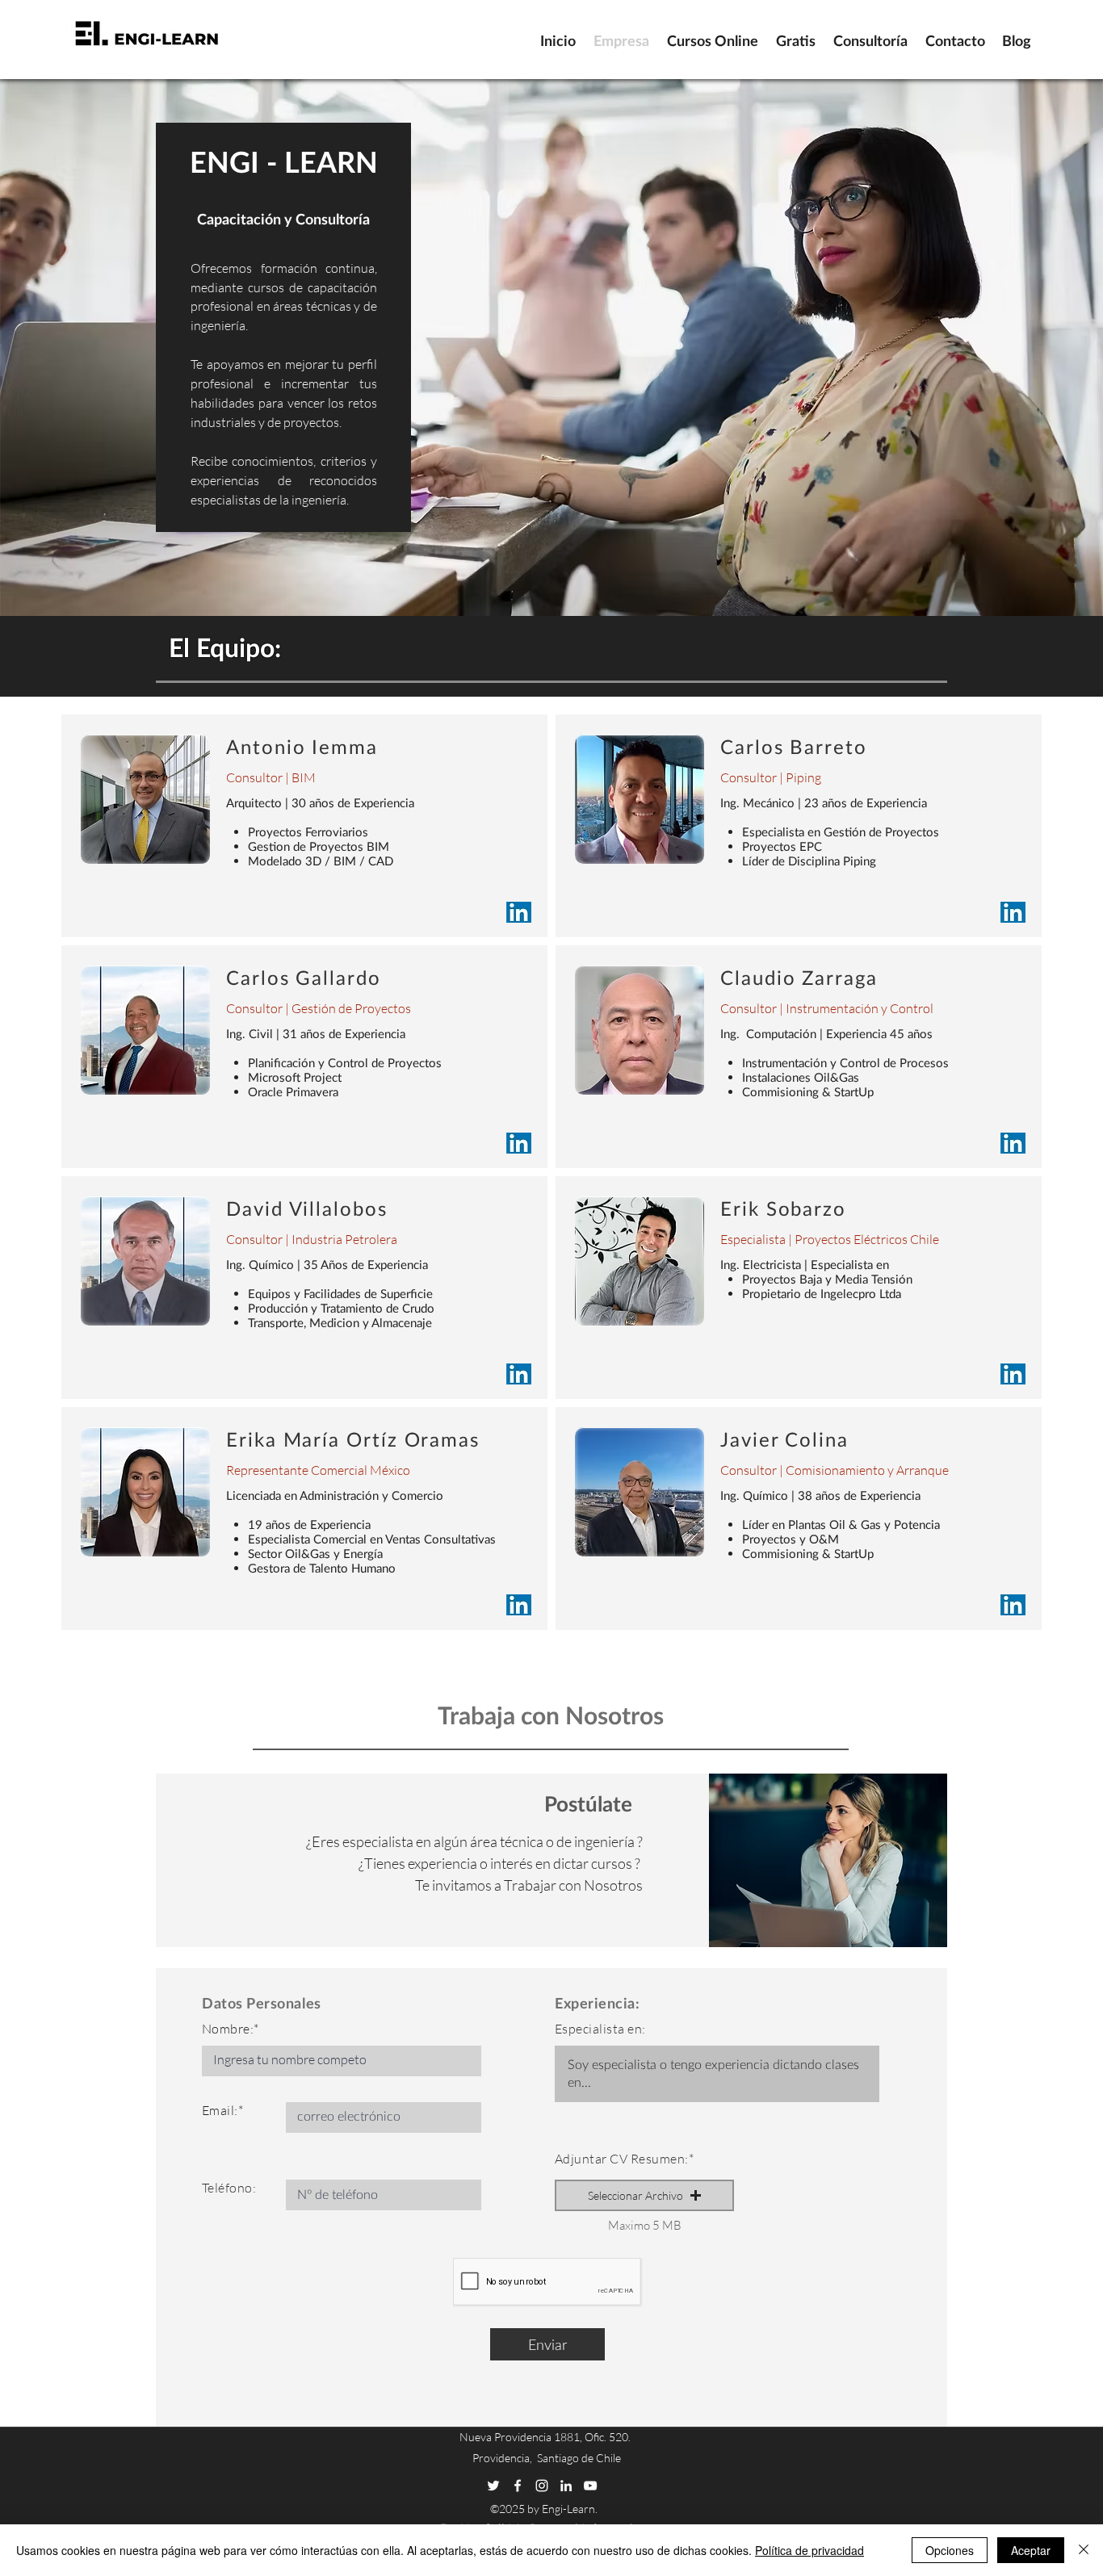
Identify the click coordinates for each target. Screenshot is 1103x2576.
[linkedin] (566, 2486)
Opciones (950, 2550)
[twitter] (493, 2486)
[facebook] (518, 2486)
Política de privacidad (809, 2550)
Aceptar (1031, 2550)
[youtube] (590, 2486)
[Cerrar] (1084, 2550)
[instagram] (542, 2486)
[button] (644, 2195)
